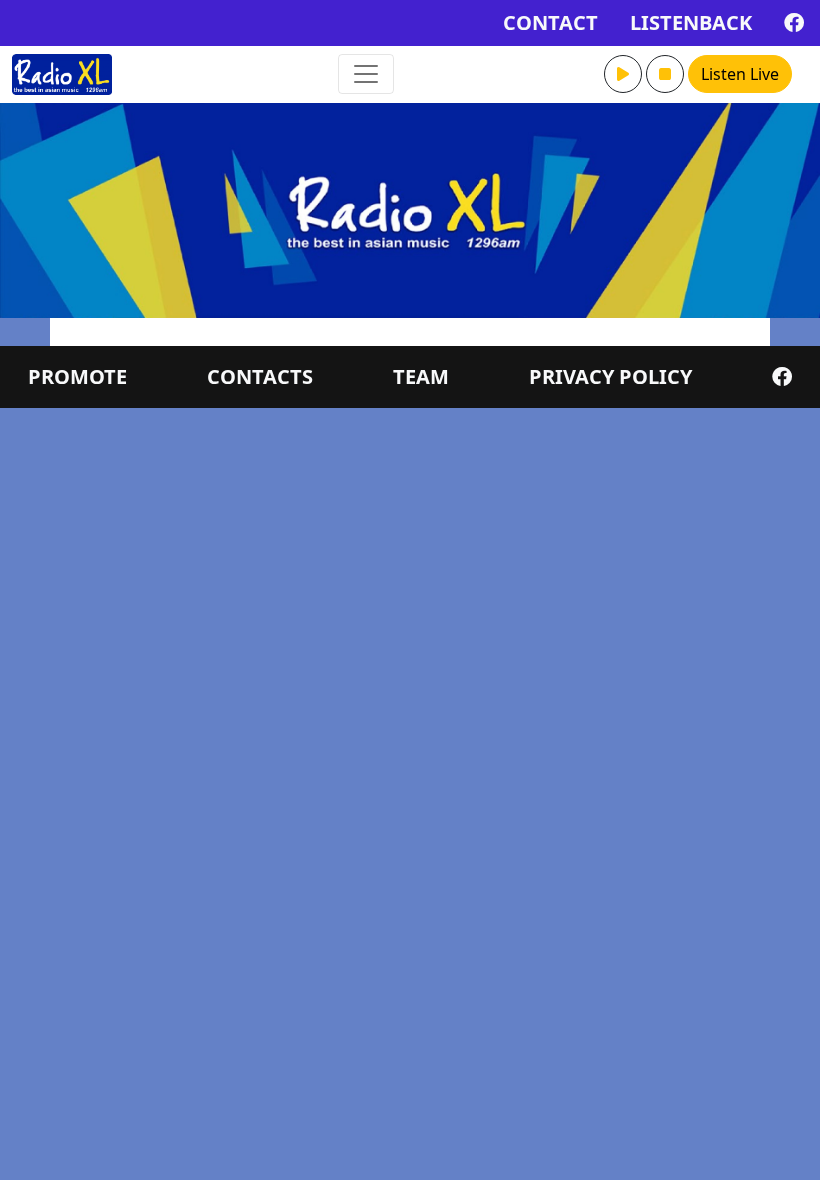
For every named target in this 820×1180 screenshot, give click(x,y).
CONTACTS (260, 376)
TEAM (421, 376)
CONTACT (550, 22)
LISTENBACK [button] (691, 22)
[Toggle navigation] (366, 74)
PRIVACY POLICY (610, 376)
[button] (623, 74)
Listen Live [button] (740, 74)
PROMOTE (77, 376)
